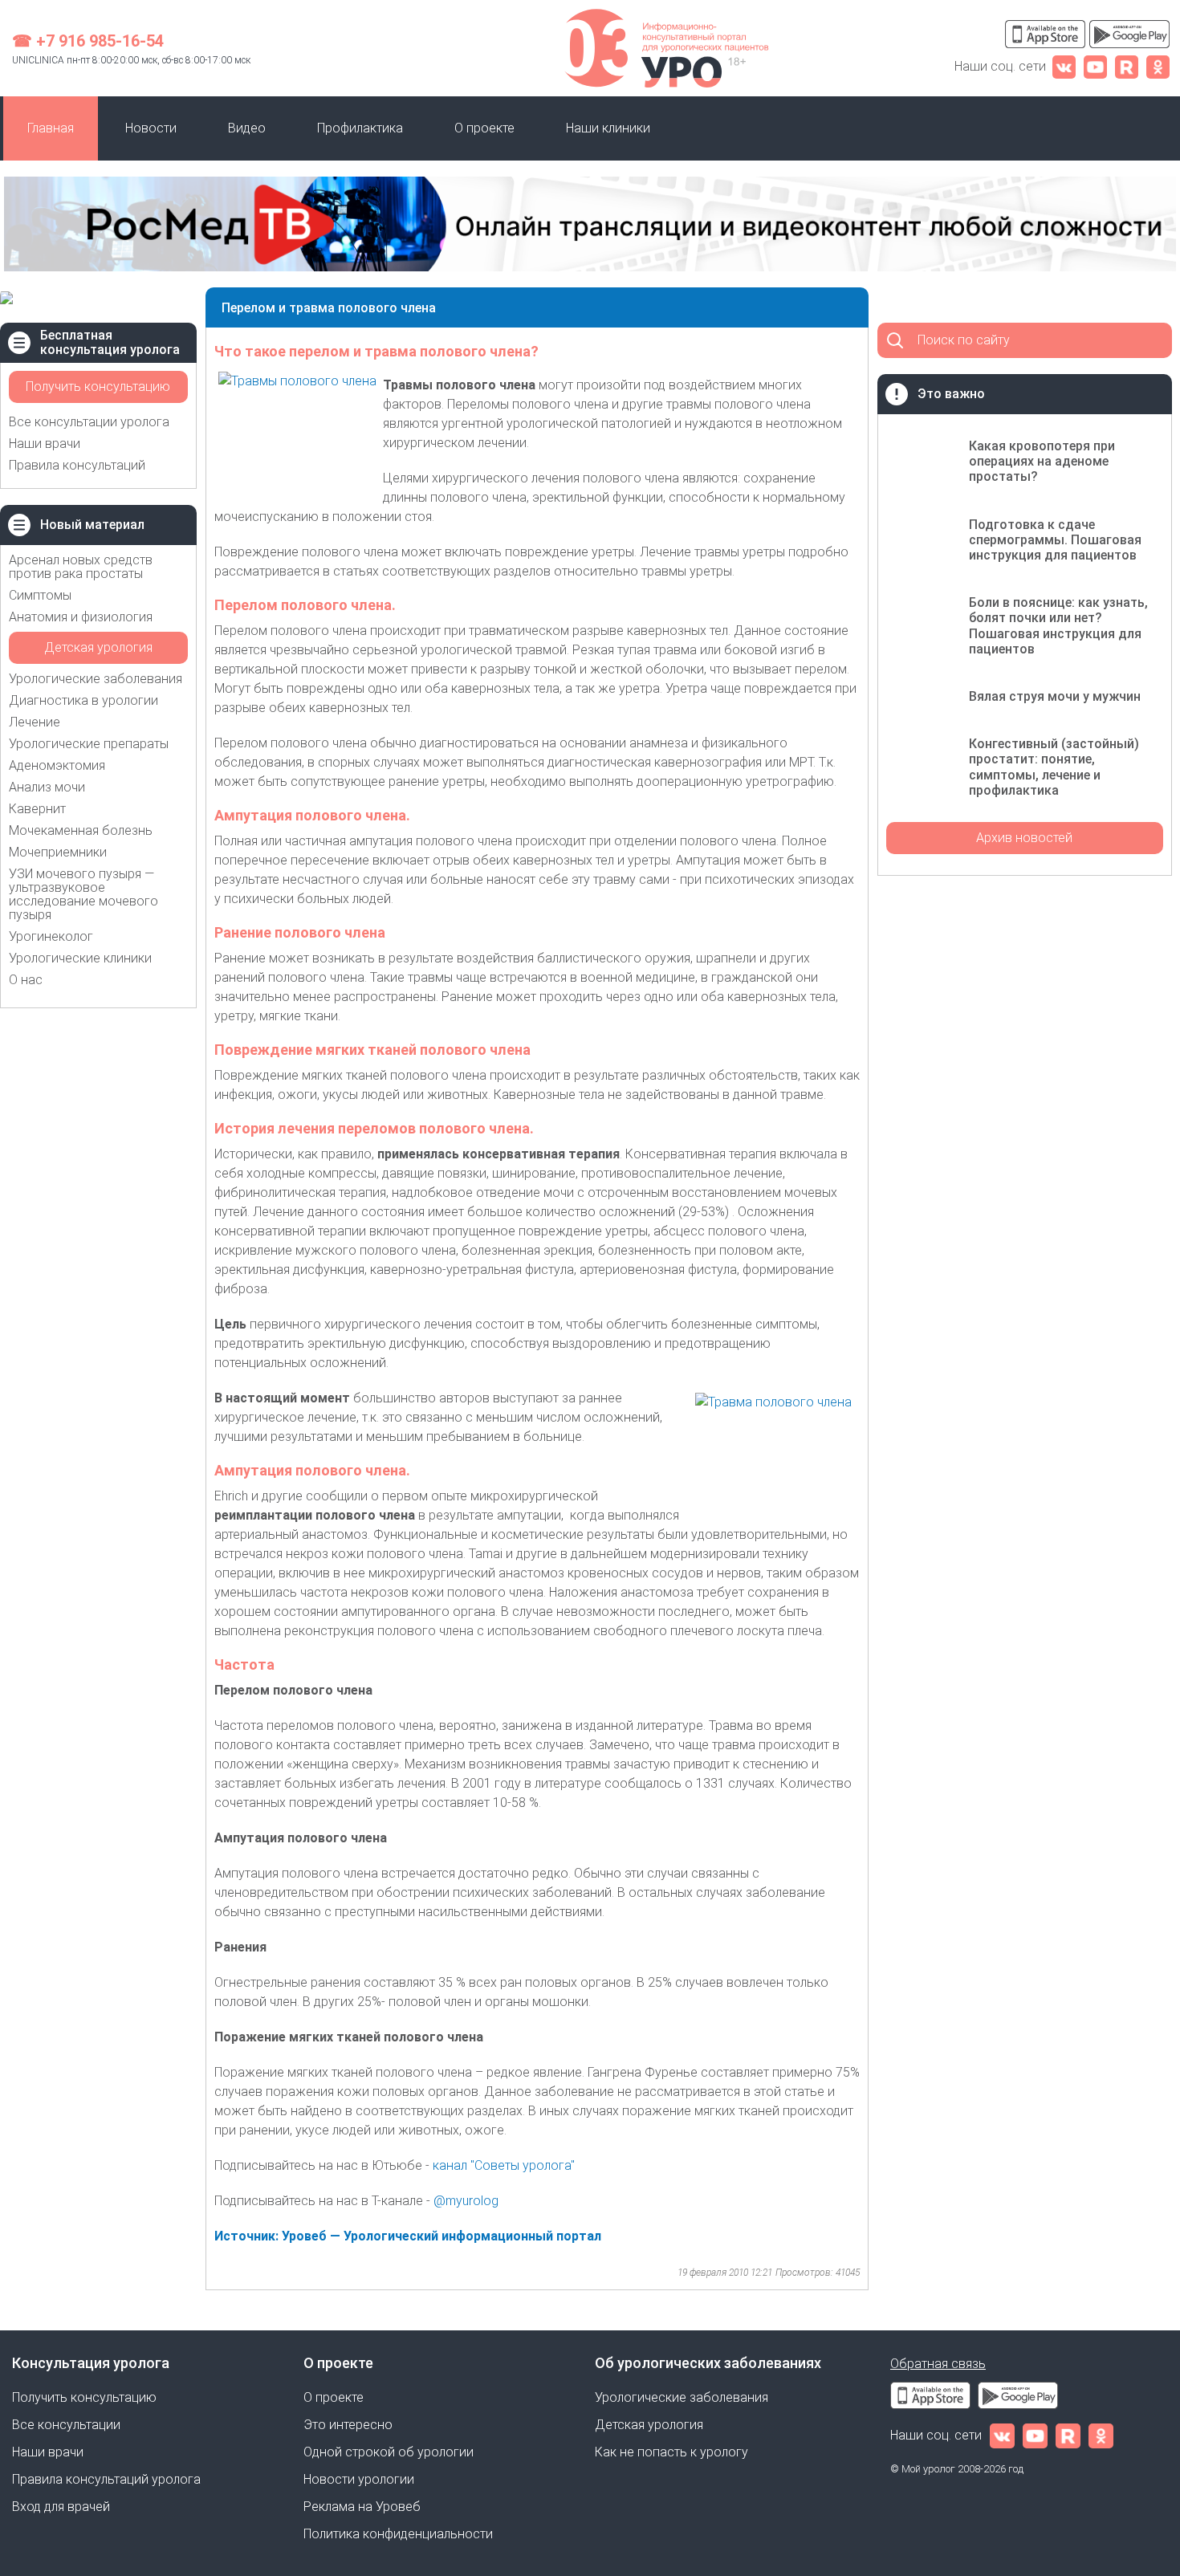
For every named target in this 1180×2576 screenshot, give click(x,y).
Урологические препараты (89, 744)
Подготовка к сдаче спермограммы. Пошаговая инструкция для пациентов (1055, 540)
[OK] (1158, 66)
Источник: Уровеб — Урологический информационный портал (408, 2236)
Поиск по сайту (964, 340)
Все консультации (66, 2425)
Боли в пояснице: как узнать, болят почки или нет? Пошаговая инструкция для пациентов (1058, 626)
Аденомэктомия (57, 765)
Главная (51, 128)
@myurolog (468, 2201)
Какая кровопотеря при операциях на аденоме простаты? (1042, 461)
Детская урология (98, 647)
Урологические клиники (80, 958)
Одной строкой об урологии (389, 2452)
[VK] (1064, 66)
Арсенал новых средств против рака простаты (81, 567)
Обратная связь (938, 2364)
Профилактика (360, 128)
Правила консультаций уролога (106, 2479)
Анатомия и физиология (81, 617)
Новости (151, 128)
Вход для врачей (61, 2507)
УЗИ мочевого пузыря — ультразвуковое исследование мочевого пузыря (83, 894)
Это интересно (348, 2425)
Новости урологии (359, 2479)
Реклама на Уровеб (362, 2507)
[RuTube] (1127, 66)
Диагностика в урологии (83, 700)
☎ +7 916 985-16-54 (88, 41)
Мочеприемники (58, 852)
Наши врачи (45, 444)
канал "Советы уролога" (504, 2165)
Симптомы (40, 595)
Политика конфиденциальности (398, 2534)
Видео (247, 128)
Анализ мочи (47, 787)
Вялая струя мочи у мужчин (1055, 696)
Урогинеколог (51, 936)
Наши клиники (608, 128)
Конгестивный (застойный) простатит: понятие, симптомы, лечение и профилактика (1054, 767)
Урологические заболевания (96, 679)
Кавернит (37, 809)
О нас (26, 980)
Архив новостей (1024, 838)
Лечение (35, 722)
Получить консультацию (98, 387)
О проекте (484, 128)
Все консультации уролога (89, 422)
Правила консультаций (77, 465)
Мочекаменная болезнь (81, 830)
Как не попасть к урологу (671, 2452)
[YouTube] (1095, 66)
